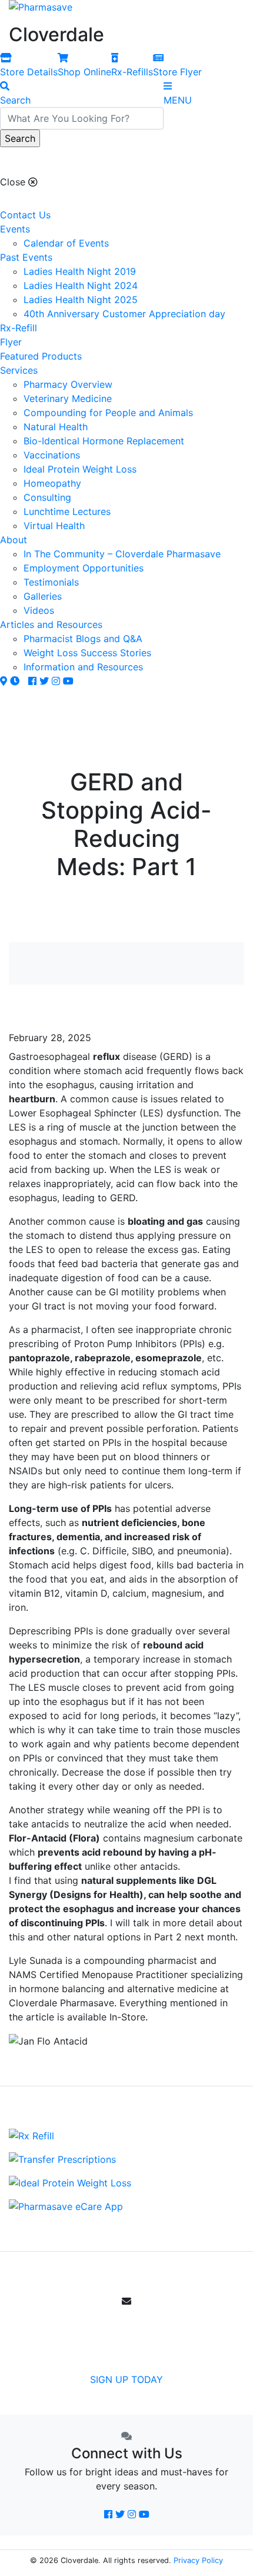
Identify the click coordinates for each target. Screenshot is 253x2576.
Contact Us (25, 215)
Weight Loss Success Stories (87, 653)
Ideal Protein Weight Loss (80, 469)
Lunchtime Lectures (67, 511)
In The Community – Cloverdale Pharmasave (122, 554)
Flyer (11, 342)
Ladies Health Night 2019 (80, 271)
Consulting (47, 497)
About (14, 540)
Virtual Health (54, 526)
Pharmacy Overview (68, 384)
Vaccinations (52, 455)
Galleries (43, 596)
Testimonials (51, 582)
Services (19, 370)
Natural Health (56, 427)
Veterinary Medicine (68, 398)
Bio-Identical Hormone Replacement (104, 441)
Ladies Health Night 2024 (81, 285)
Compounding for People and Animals (108, 413)
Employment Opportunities (84, 568)
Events (15, 229)
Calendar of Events (66, 243)
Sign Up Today (126, 2379)
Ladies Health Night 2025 (81, 300)
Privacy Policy (198, 2560)
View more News (131, 1010)
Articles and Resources (51, 624)
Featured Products (41, 356)
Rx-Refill (19, 328)
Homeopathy (52, 483)
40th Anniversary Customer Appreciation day (124, 314)
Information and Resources (83, 667)
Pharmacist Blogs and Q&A (83, 639)
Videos (39, 610)
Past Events (26, 257)
